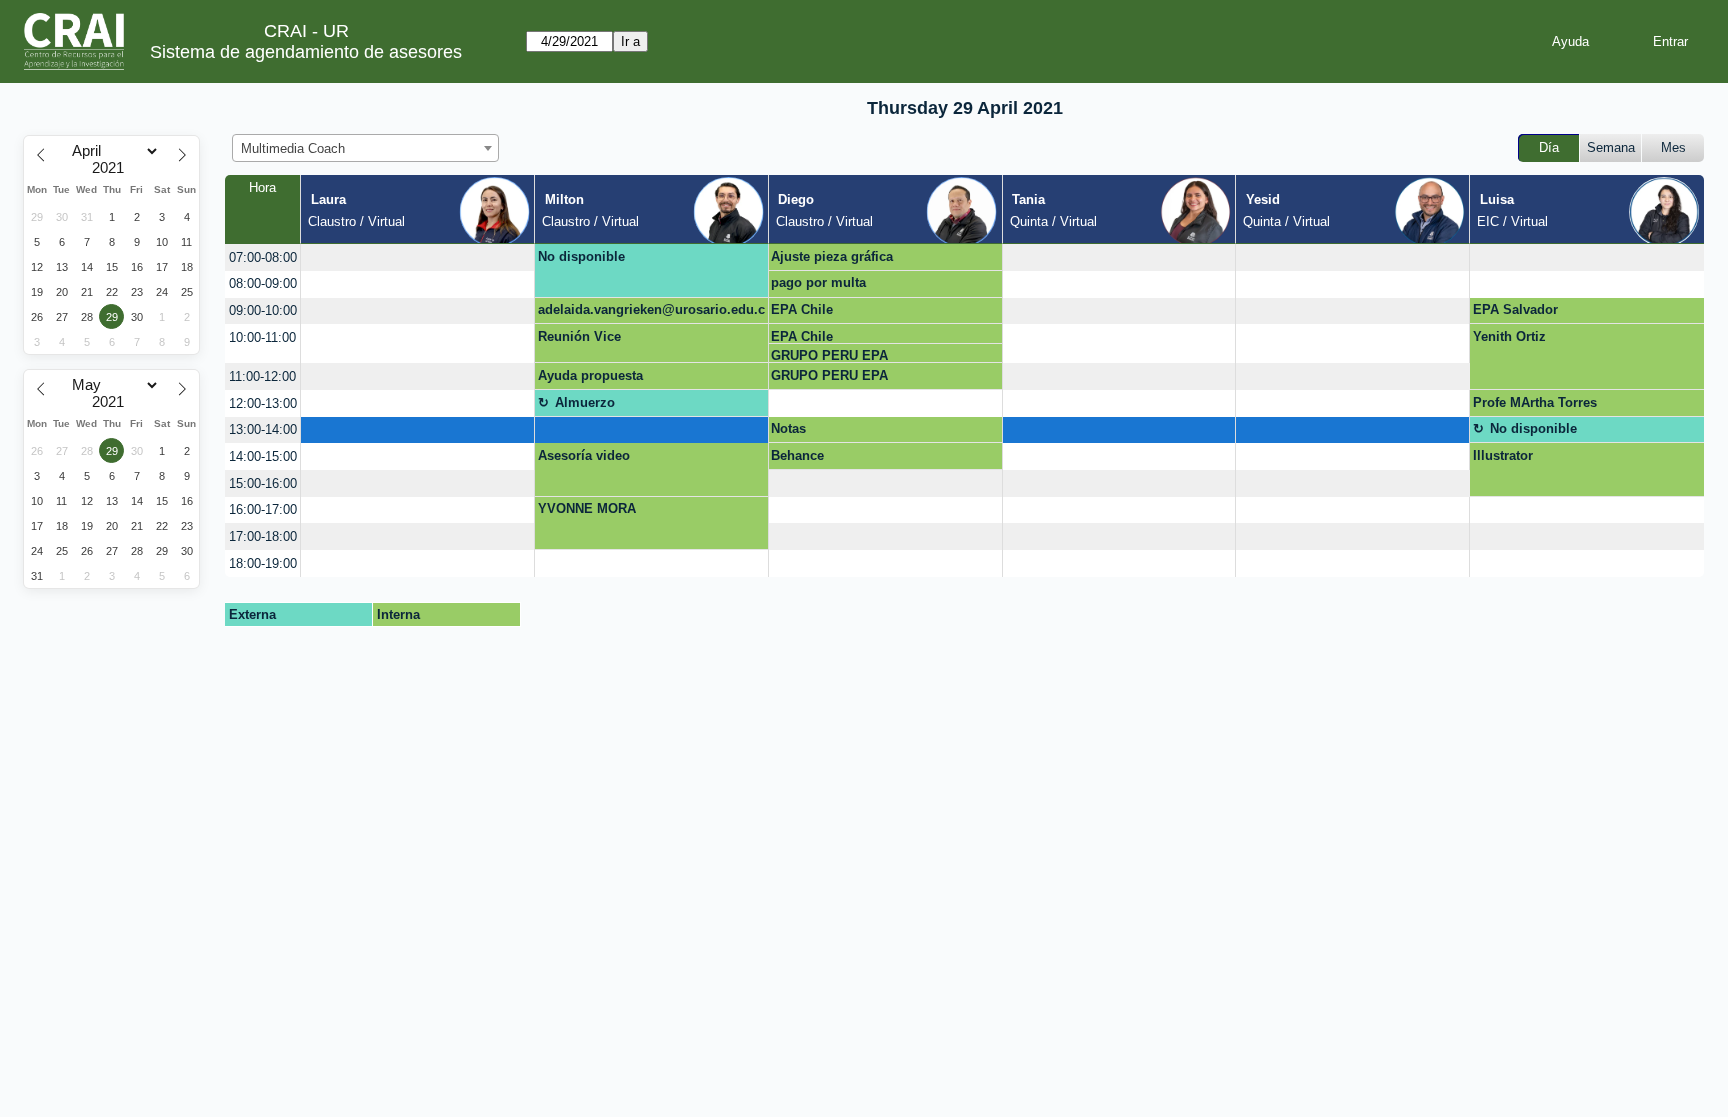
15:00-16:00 (263, 483)
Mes (1673, 147)
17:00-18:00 (263, 536)
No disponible (581, 256)
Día (1549, 147)
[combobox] (365, 148)
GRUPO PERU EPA (829, 355)
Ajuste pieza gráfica (832, 256)
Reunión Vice (579, 336)
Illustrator (1503, 455)
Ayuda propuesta (590, 375)
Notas (788, 428)
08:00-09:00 (263, 283)
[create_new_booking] (417, 257)
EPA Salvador (1515, 309)
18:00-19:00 (263, 563)
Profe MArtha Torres (1535, 402)
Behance (797, 455)
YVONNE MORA (587, 508)
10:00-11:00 (262, 337)
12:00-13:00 (263, 403)
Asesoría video (584, 455)
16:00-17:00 (263, 509)
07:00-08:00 (263, 257)
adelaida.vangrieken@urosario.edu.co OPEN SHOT (651, 313)
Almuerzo (585, 402)
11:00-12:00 (262, 376)
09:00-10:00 (263, 310)
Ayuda (1570, 41)
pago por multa (818, 282)
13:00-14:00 (263, 429)
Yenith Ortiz (1509, 336)
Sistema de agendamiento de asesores (306, 52)
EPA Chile (802, 309)
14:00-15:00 (263, 456)
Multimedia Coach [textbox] (293, 148)
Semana (1611, 147)
